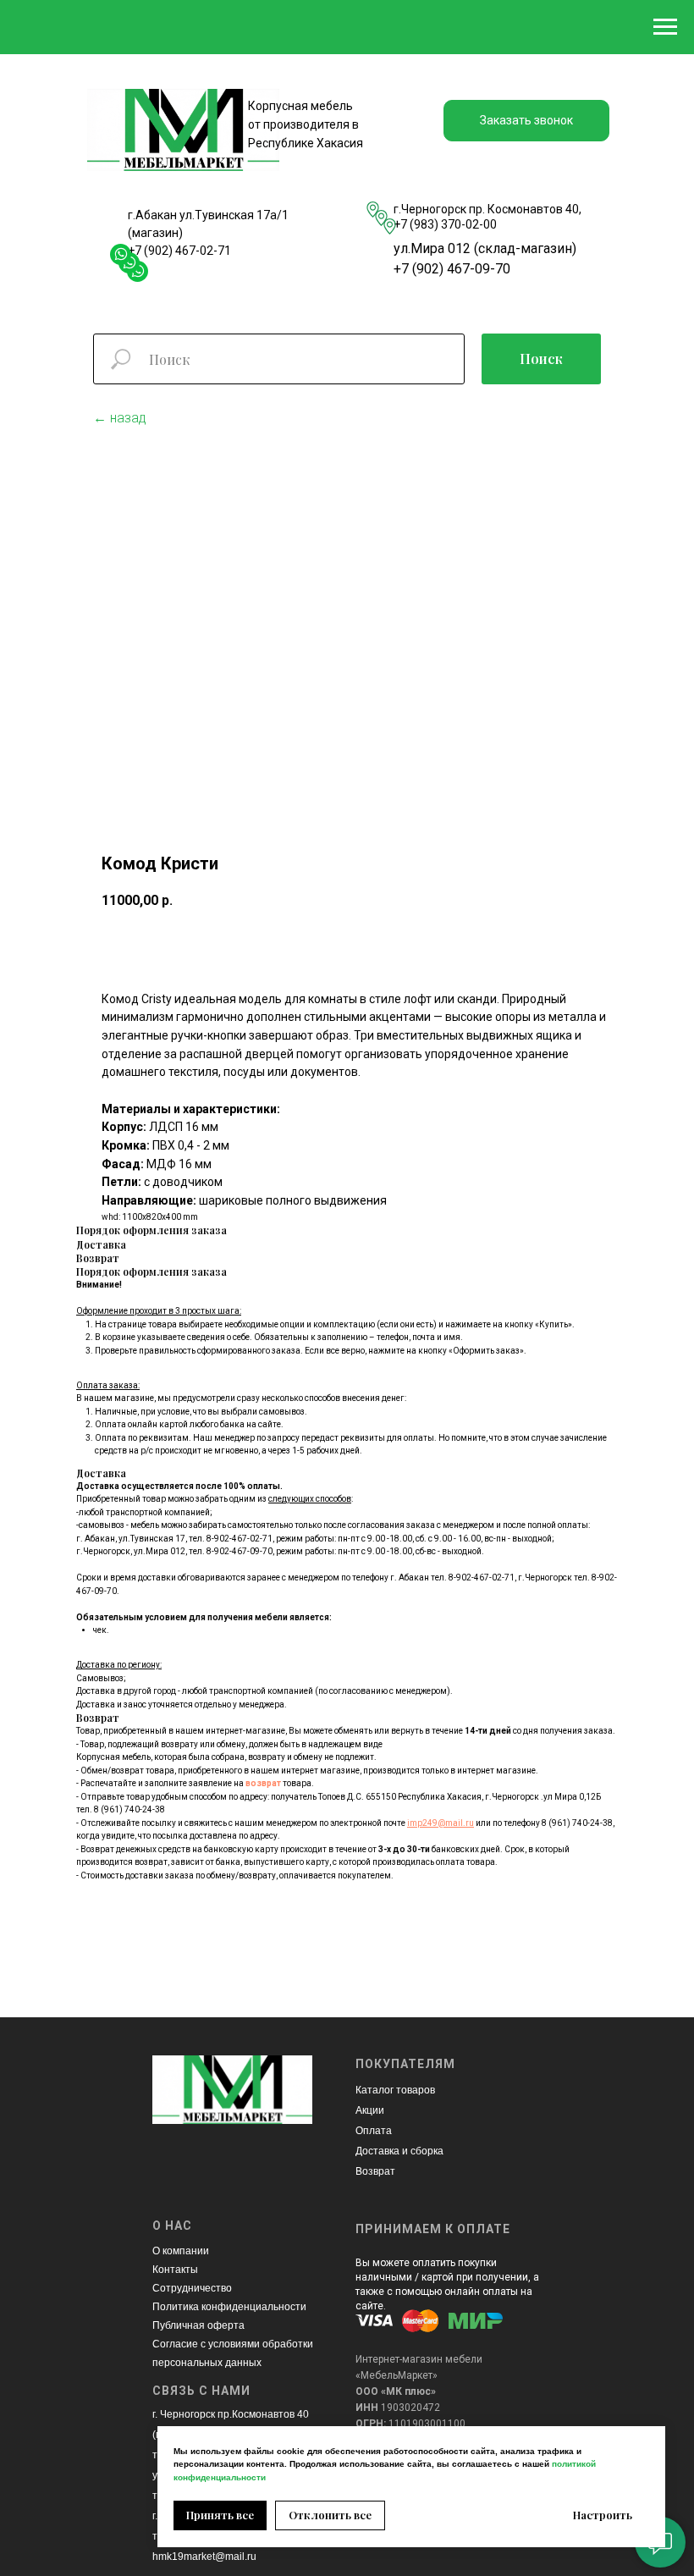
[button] (526, 121)
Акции (370, 2110)
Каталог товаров (395, 2090)
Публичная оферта (198, 2325)
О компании (181, 2251)
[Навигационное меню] (665, 27)
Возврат (375, 2171)
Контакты (175, 2270)
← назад (120, 418)
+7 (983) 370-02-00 (445, 224)
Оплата (374, 2131)
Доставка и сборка (399, 2151)
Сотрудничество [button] (192, 2288)
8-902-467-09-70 (240, 1551)
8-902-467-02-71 (240, 1539)
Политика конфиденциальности (229, 2307)
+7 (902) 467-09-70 (452, 269)
